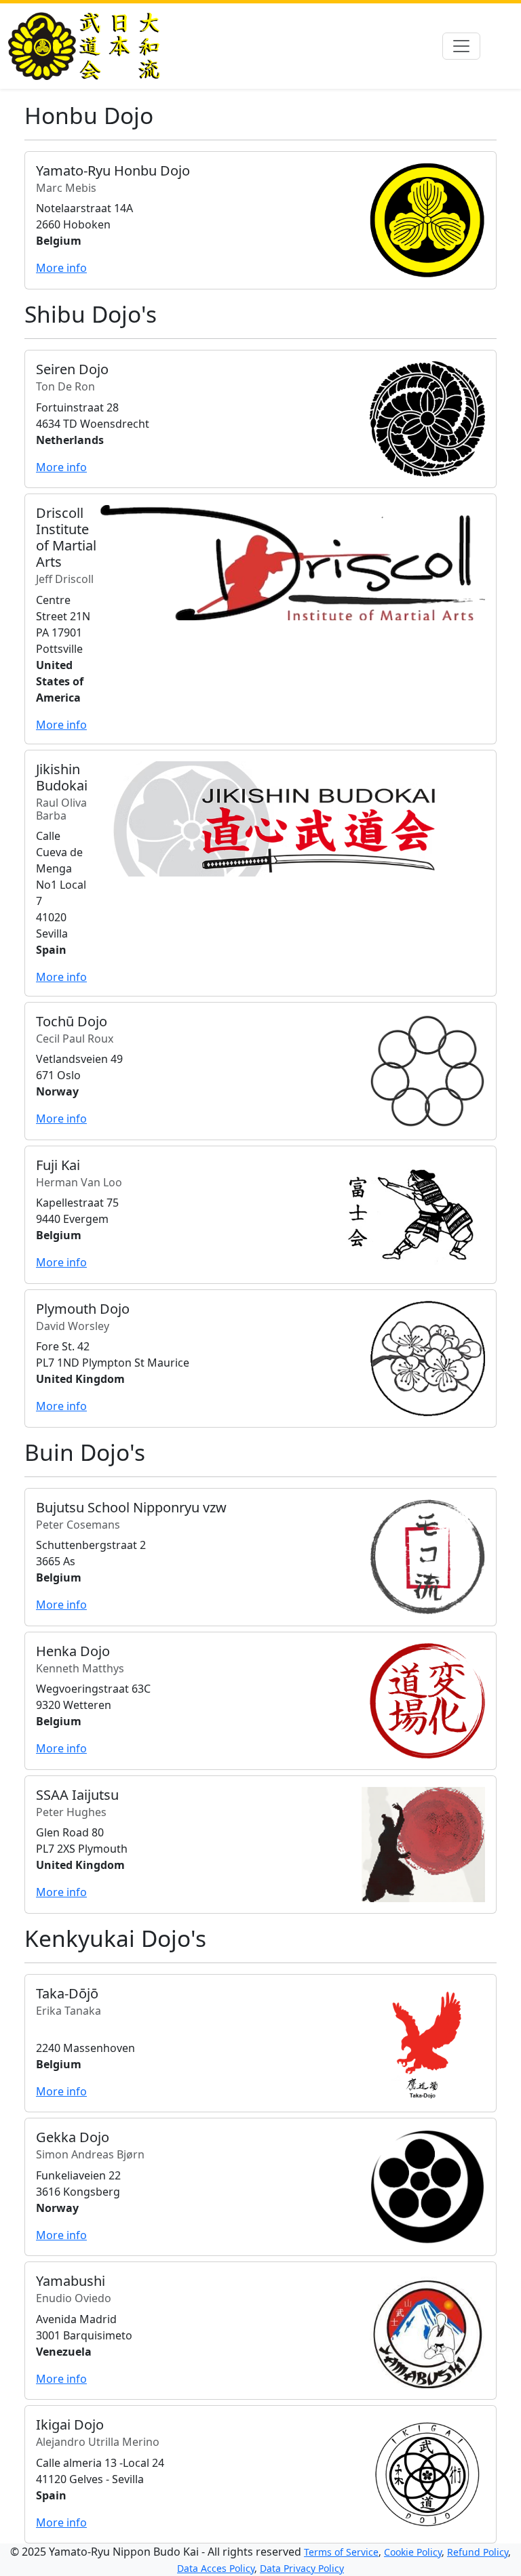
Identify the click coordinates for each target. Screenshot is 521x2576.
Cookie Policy (413, 2552)
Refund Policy (478, 2552)
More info (61, 268)
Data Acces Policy (216, 2568)
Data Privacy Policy (302, 2568)
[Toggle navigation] (461, 46)
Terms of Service (341, 2552)
